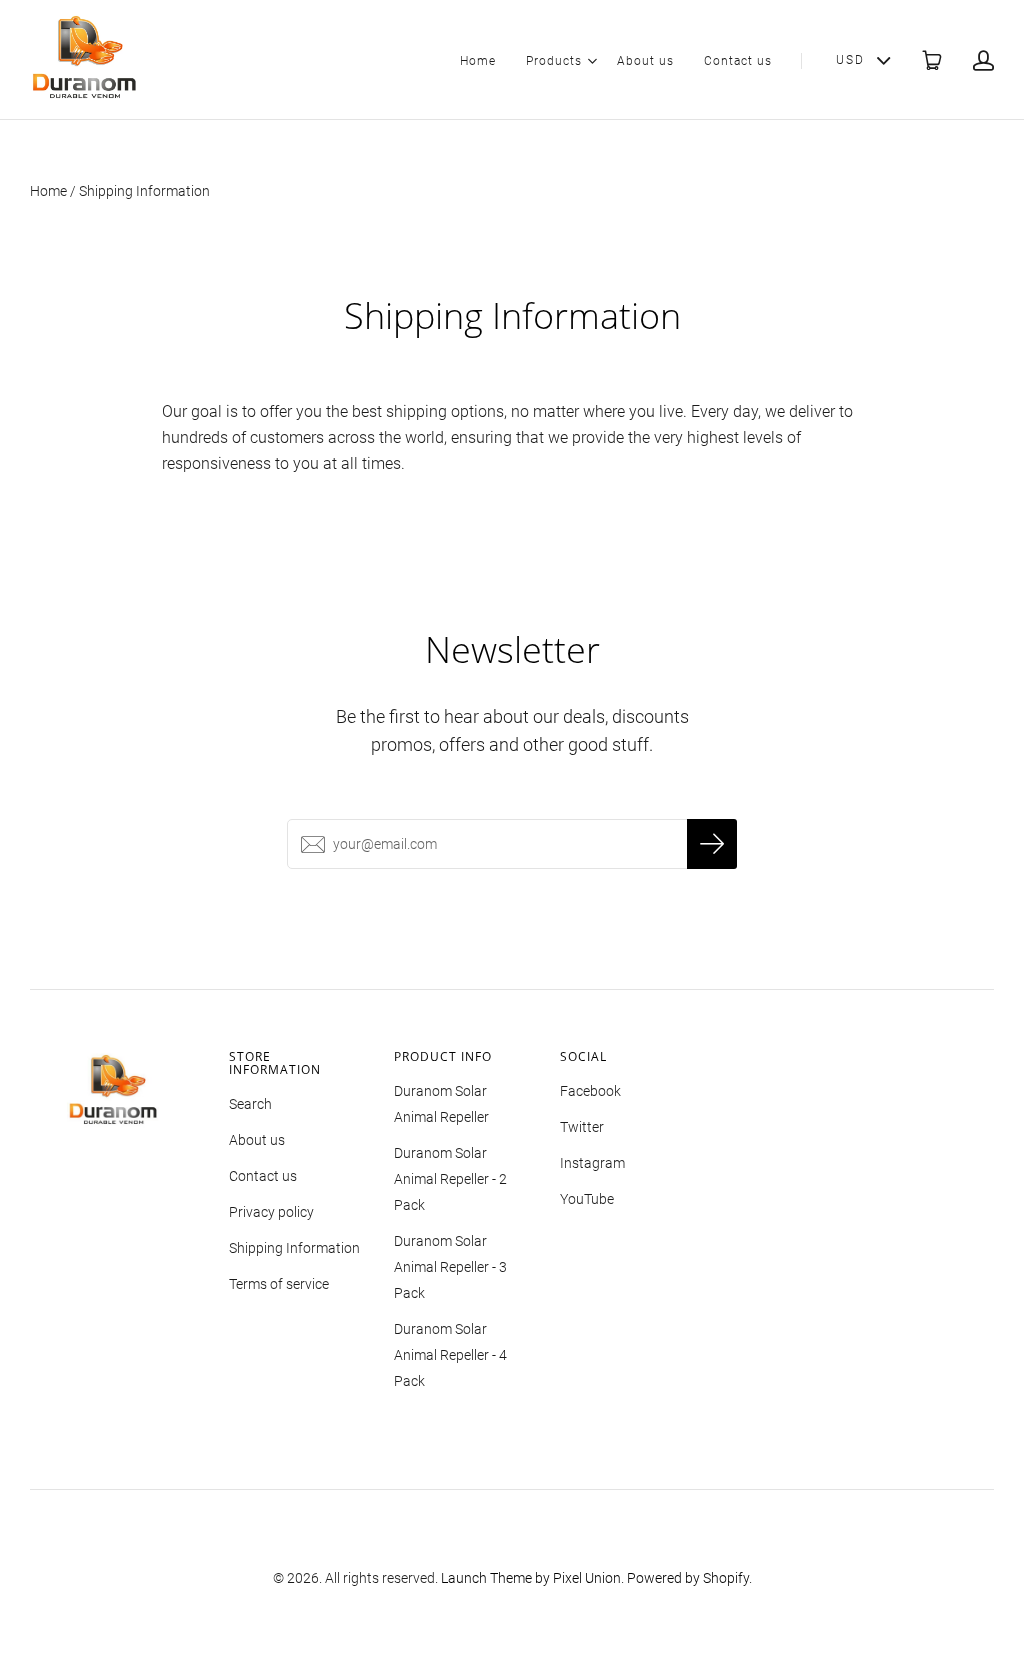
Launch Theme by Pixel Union (531, 1578)
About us (645, 61)
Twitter (582, 1127)
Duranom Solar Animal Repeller (441, 1104)
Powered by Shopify (688, 1578)
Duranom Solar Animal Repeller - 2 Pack (450, 1179)
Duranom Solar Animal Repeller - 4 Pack (450, 1355)
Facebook (590, 1091)
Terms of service (279, 1284)
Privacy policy (271, 1212)
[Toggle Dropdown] (592, 61)
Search (250, 1104)
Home (478, 61)
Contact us (738, 61)
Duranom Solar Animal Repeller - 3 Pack (450, 1267)
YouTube (587, 1199)
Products (554, 61)
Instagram (592, 1163)
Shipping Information (294, 1248)
